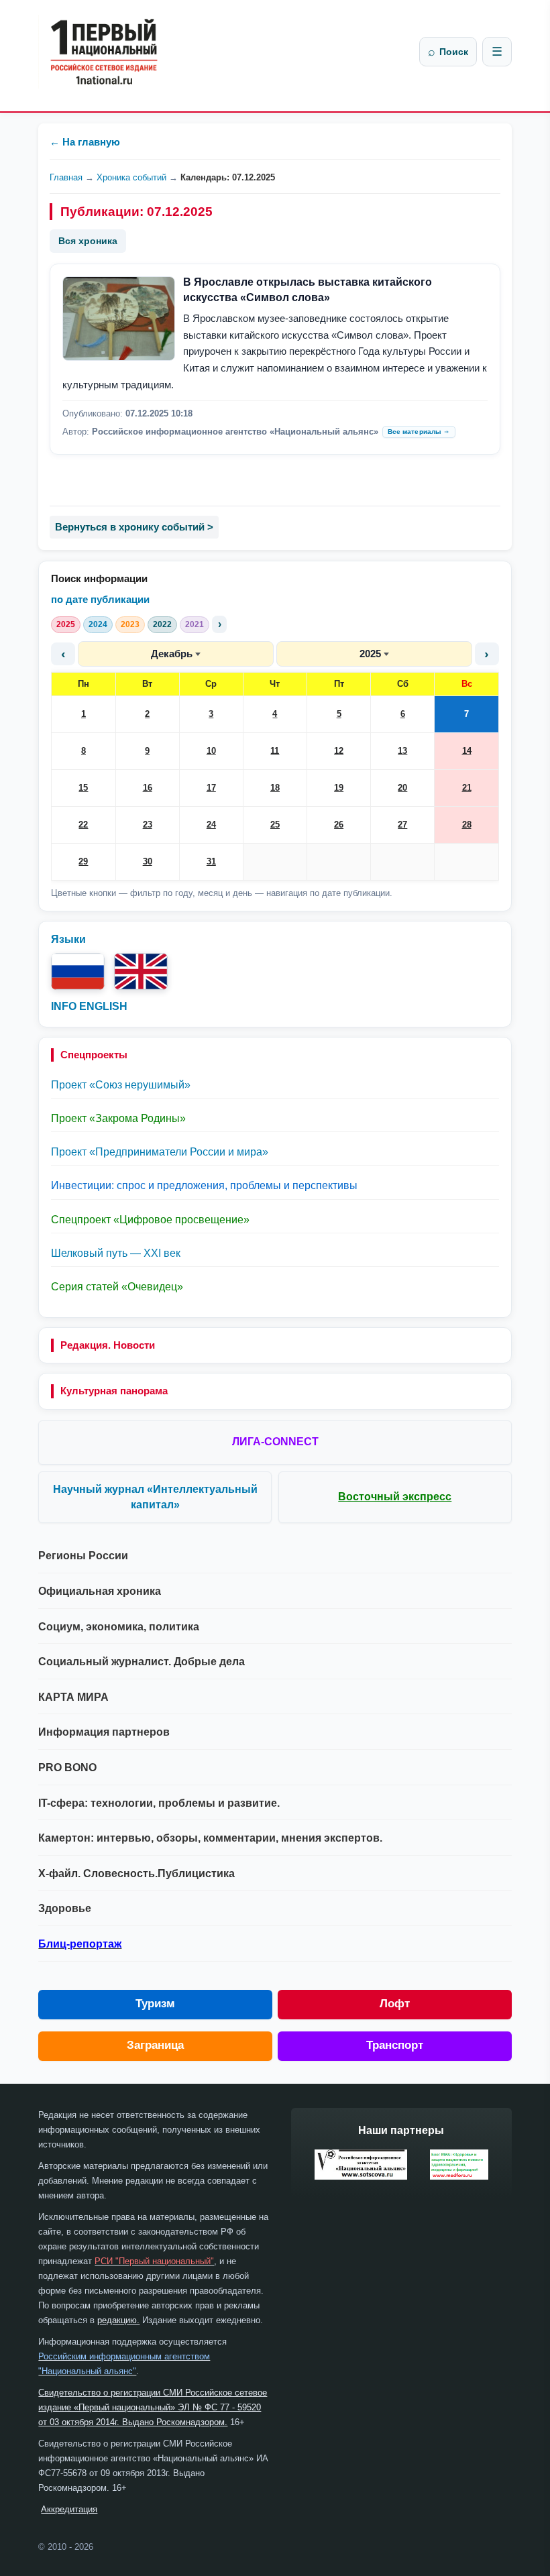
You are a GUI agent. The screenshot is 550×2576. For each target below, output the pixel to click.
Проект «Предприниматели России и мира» (160, 1152)
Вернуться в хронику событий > (134, 527)
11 (275, 751)
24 (211, 825)
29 (83, 861)
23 (148, 825)
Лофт (395, 2004)
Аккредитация (69, 2509)
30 (148, 861)
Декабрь (172, 654)
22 (83, 825)
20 (402, 788)
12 (339, 751)
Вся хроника (88, 241)
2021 (195, 624)
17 (211, 788)
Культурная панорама (114, 1391)
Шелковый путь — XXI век (116, 1253)
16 (148, 788)
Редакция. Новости (108, 1345)
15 (83, 788)
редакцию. (118, 2320)
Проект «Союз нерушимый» (121, 1085)
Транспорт (395, 2045)
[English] (141, 971)
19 (339, 788)
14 (467, 751)
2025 (66, 624)
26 (339, 825)
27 (402, 825)
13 (402, 751)
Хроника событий (131, 177)
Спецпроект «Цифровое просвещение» (150, 1220)
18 (275, 788)
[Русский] (78, 971)
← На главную (85, 142)
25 (275, 825)
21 (467, 788)
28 (467, 825)
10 (211, 751)
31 (211, 861)
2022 (162, 624)
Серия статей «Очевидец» (117, 1287)
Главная (66, 177)
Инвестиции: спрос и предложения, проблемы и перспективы (204, 1185)
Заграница (155, 2045)
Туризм (155, 2004)
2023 (130, 624)
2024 (98, 624)
